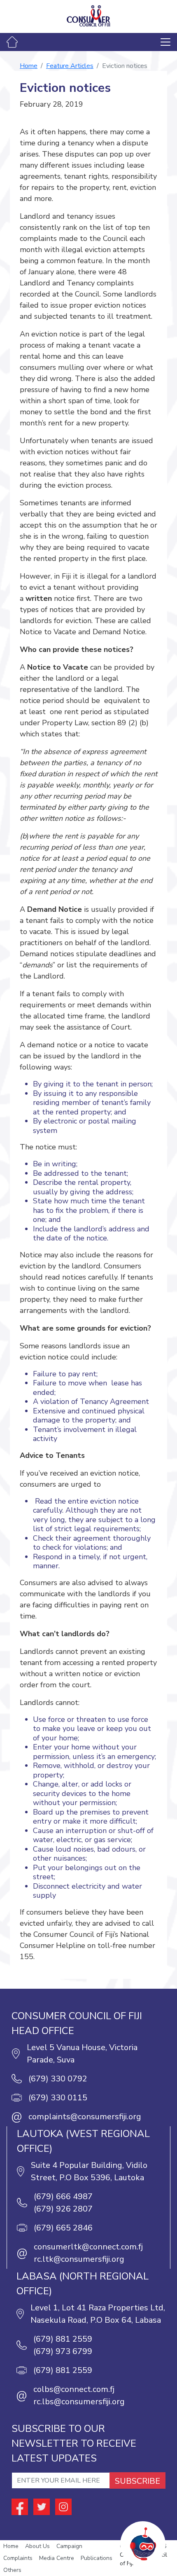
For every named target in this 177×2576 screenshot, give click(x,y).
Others (12, 2570)
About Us (37, 2546)
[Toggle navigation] (165, 42)
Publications (97, 2558)
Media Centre (57, 2558)
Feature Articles (70, 66)
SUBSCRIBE (137, 2481)
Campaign (69, 2546)
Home (29, 66)
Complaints (18, 2558)
